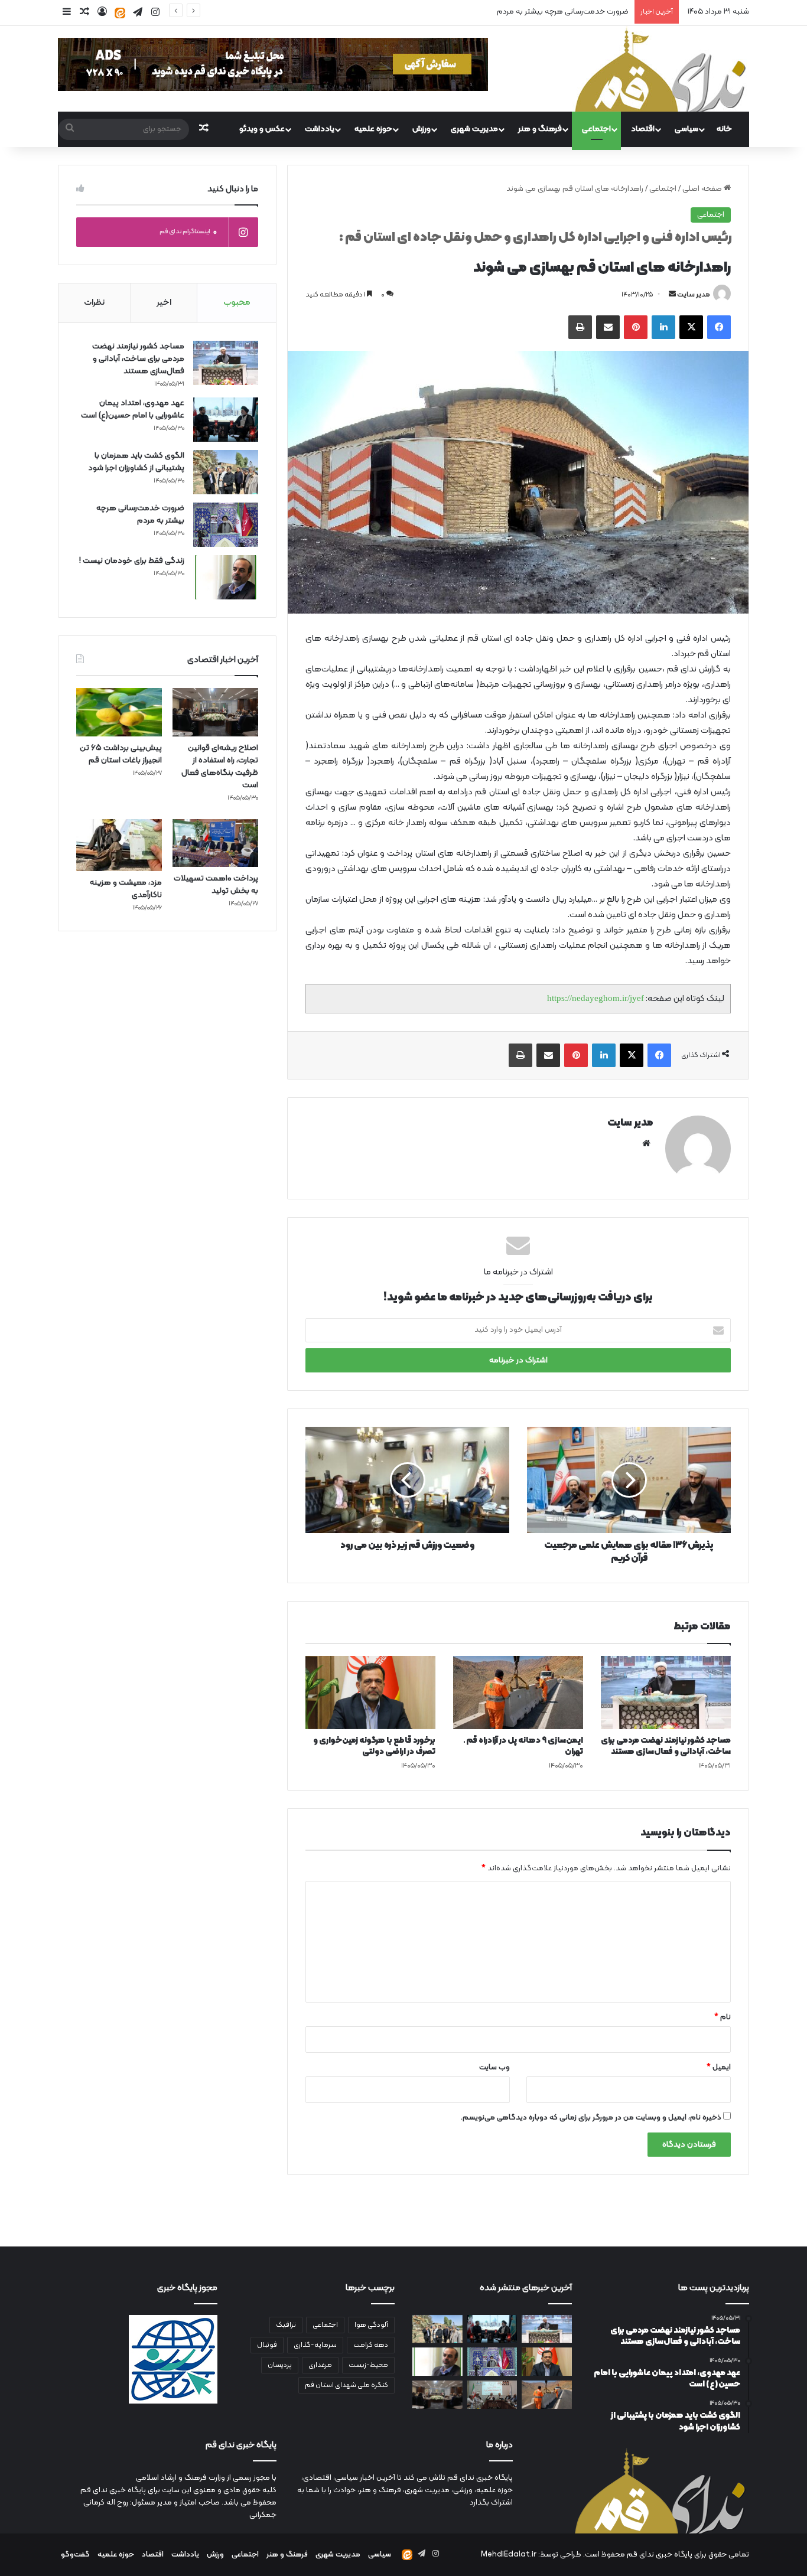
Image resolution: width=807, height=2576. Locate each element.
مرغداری (320, 2365)
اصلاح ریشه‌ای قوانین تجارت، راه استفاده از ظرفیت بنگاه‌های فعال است (220, 767)
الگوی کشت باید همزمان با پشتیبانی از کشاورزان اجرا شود (136, 462)
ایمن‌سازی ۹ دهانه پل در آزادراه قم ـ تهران (523, 1746)
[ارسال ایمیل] (672, 295)
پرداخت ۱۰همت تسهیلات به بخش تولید (216, 885)
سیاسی (686, 129)
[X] (691, 327)
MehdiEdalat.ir (509, 2555)
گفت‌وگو (75, 2555)
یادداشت (320, 129)
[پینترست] (636, 327)
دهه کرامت (371, 2345)
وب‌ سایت (494, 2068)
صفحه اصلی (703, 189)
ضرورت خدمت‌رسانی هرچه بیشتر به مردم (563, 12)
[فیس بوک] (719, 327)
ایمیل (719, 2068)
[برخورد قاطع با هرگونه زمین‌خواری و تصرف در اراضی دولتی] (370, 1693)
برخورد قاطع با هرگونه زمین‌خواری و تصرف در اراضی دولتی (374, 1746)
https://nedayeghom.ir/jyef (596, 998)
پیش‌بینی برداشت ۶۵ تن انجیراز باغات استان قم (121, 754)
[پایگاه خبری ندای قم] (660, 69)
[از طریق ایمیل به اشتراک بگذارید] (608, 327)
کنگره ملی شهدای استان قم (346, 2385)
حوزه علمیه (373, 129)
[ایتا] (120, 13)
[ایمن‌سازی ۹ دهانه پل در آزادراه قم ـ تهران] (518, 1693)
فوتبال (267, 2345)
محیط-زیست (368, 2365)
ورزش (422, 129)
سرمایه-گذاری (315, 2345)
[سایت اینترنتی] (646, 1143)
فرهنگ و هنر (540, 129)
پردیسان (280, 2365)
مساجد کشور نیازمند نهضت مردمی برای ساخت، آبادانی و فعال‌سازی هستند (666, 1746)
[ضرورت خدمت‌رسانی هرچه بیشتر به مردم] (226, 525)
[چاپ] (580, 327)
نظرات (94, 303)
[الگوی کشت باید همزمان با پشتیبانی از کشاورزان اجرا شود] (226, 472)
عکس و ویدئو (262, 129)
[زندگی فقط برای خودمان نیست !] (226, 577)
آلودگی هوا (371, 2325)
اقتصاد (643, 129)
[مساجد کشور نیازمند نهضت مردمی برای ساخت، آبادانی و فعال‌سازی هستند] (666, 1693)
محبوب (237, 303)
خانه (724, 129)
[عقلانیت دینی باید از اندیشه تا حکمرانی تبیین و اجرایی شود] (492, 2395)
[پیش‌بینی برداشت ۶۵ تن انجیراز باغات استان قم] (119, 712)
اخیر (164, 303)
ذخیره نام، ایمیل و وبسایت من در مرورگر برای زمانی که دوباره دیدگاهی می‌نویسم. (591, 2118)
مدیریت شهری (474, 129)
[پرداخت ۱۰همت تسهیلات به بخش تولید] (215, 843)
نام (723, 2017)
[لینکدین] (663, 327)
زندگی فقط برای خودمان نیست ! (132, 561)
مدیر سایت (694, 295)
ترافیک (286, 2325)
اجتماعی (596, 129)
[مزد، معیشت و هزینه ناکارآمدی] (119, 845)
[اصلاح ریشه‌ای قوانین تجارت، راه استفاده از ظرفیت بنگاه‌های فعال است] (215, 712)
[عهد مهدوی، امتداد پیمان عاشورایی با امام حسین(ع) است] (226, 420)
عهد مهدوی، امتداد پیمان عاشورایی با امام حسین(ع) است (133, 409)
